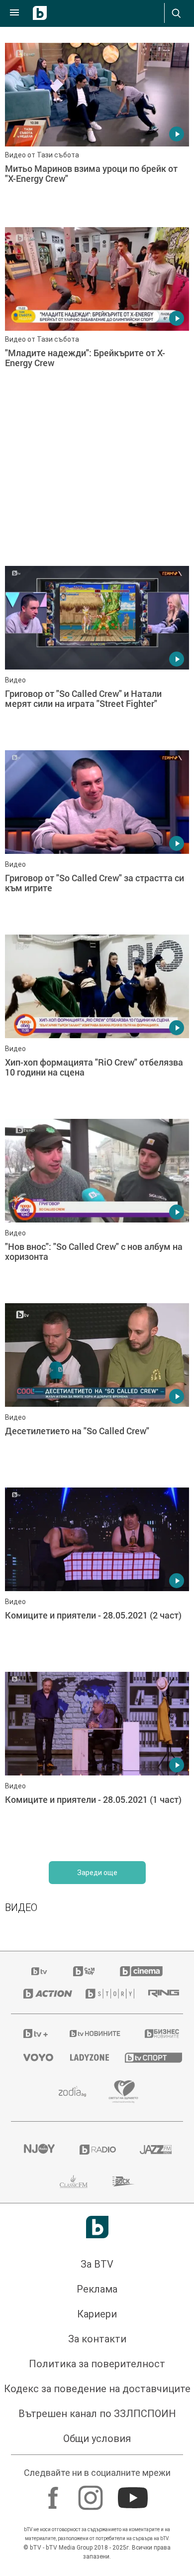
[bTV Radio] (97, 2150)
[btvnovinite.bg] (94, 2034)
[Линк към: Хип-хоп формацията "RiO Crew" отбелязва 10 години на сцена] (97, 1024)
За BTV (97, 2264)
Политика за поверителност (97, 2364)
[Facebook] (54, 2493)
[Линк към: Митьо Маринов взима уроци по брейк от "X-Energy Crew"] (97, 133)
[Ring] (159, 1994)
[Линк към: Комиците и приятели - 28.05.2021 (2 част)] (97, 1577)
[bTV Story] (105, 1994)
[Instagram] (92, 2493)
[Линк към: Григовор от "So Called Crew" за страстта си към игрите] (97, 840)
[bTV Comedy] (84, 1971)
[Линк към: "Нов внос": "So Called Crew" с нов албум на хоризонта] (97, 1209)
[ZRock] (124, 2181)
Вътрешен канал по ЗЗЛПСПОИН (97, 2414)
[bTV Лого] (97, 2227)
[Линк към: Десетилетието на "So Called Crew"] (97, 1393)
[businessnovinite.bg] (158, 2034)
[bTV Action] (42, 1994)
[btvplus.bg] (34, 2034)
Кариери (97, 2314)
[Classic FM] (74, 2181)
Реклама (97, 2289)
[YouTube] (134, 2493)
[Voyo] (34, 2057)
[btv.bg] (40, 1971)
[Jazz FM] (155, 2150)
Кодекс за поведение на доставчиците (97, 2389)
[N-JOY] (39, 2150)
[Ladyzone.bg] (85, 2057)
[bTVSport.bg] (148, 2057)
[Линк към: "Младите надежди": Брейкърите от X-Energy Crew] (97, 317)
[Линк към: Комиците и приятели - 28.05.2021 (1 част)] (97, 1762)
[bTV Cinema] (141, 1971)
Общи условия (97, 2439)
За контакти (97, 2339)
